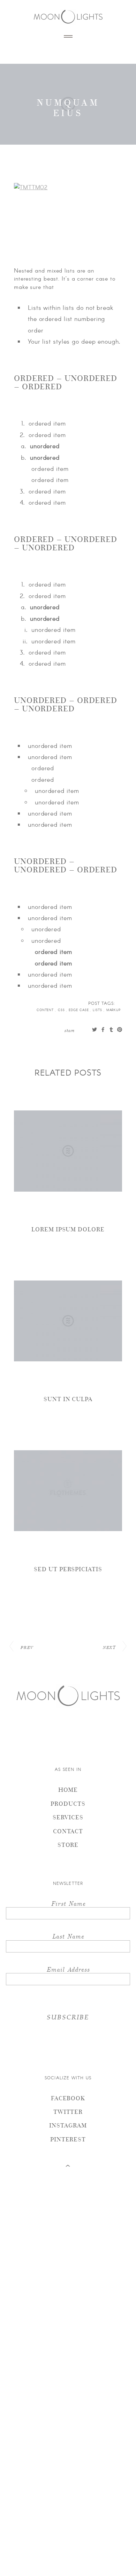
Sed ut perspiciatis (68, 1569)
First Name (68, 1903)
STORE (68, 1845)
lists (98, 1010)
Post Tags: (102, 1003)
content (46, 1010)
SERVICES (68, 1817)
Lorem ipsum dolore (68, 1229)
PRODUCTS (68, 1803)
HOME (68, 1790)
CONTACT (68, 1831)
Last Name (68, 1936)
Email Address (68, 1969)
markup (114, 1010)
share (69, 1030)
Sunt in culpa (68, 1399)
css (62, 1010)
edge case (79, 1010)
